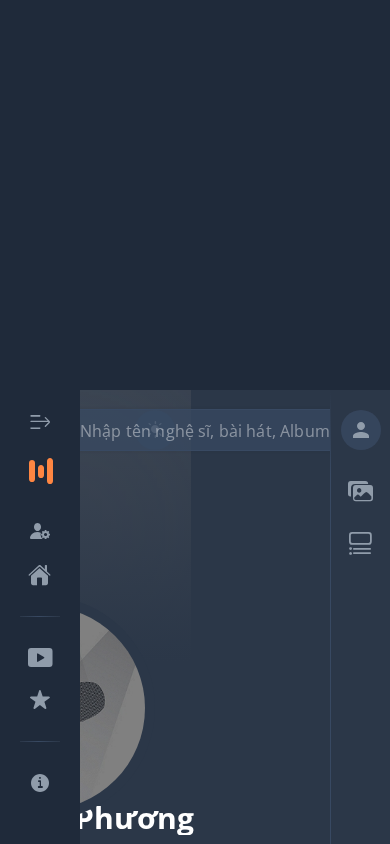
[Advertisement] (195, 195)
